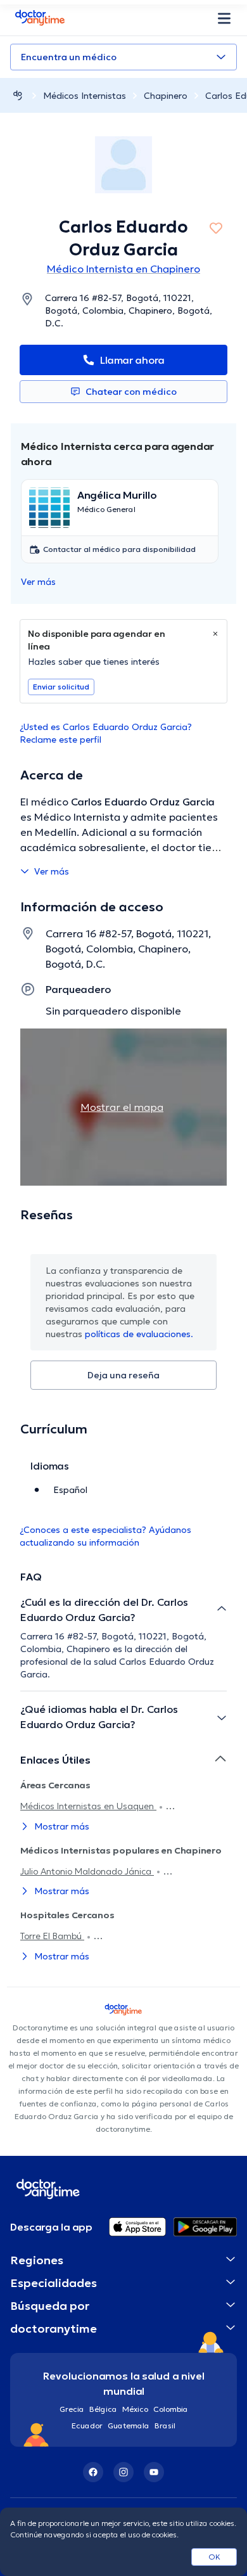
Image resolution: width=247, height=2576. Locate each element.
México (135, 2409)
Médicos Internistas (85, 96)
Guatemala (129, 2425)
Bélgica (103, 2409)
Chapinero (166, 96)
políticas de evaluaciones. (139, 1334)
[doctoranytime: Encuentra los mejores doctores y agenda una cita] (18, 95)
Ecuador (87, 2425)
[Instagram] (123, 2472)
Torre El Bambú (52, 1936)
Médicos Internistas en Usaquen (88, 1806)
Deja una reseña (123, 1375)
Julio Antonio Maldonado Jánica (87, 1871)
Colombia (171, 2409)
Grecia (72, 2409)
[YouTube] (154, 2472)
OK (214, 2557)
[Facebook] (93, 2472)
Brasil (165, 2425)
